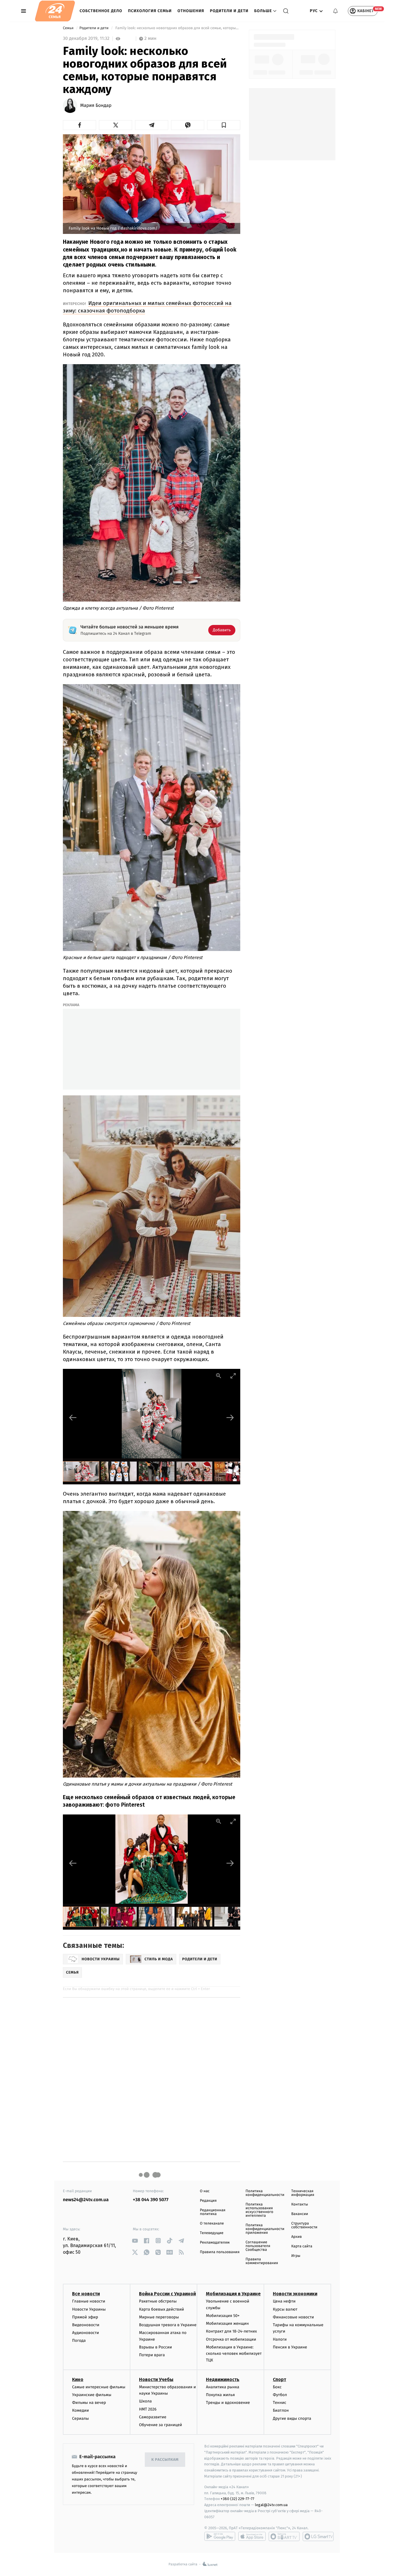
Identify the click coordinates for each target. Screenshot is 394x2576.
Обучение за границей (161, 2425)
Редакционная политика (213, 2212)
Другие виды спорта (292, 2418)
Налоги (280, 2339)
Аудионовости (86, 2333)
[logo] (55, 11)
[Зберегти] (224, 125)
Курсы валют (285, 2309)
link (135, 2241)
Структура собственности (304, 2225)
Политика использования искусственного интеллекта (259, 2210)
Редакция (208, 2201)
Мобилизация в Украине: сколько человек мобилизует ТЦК (234, 2354)
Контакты (300, 2204)
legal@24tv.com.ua (271, 2505)
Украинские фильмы (92, 2395)
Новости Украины (89, 2309)
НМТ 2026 (148, 2409)
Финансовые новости (293, 2317)
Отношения (191, 11)
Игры (296, 2256)
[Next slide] (230, 1418)
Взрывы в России (155, 2347)
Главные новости (89, 2301)
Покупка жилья (220, 2395)
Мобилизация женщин (227, 2323)
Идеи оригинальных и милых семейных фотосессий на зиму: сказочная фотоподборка (147, 307)
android (220, 2536)
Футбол (280, 2395)
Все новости (86, 2294)
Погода (79, 2340)
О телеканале (212, 2224)
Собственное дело (101, 11)
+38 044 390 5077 (151, 2200)
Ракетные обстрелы (158, 2301)
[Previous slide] (73, 1418)
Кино (78, 2379)
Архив (297, 2237)
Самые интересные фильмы (99, 2387)
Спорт (279, 2379)
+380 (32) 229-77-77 (238, 2499)
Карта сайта (302, 2246)
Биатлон (281, 2410)
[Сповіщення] (335, 11)
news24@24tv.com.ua (86, 2200)
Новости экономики (295, 2294)
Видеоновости (86, 2325)
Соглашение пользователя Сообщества (258, 2246)
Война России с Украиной (167, 2294)
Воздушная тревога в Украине (168, 2325)
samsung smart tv (318, 2536)
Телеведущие (212, 2233)
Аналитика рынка (223, 2387)
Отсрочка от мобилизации (231, 2339)
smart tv (284, 2536)
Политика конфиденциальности (265, 2193)
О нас (205, 2191)
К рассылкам (165, 2460)
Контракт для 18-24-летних (231, 2331)
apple (252, 2536)
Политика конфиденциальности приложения (265, 2229)
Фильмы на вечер (89, 2403)
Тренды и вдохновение (228, 2403)
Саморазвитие (153, 2417)
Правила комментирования (262, 2261)
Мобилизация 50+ (223, 2316)
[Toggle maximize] (233, 1376)
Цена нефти (284, 2301)
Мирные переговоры (159, 2317)
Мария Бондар (96, 106)
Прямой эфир (85, 2317)
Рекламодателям (215, 2243)
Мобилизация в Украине (233, 2294)
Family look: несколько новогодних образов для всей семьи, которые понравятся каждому (177, 28)
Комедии (80, 2410)
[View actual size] (219, 1376)
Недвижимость (223, 2379)
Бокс (277, 2387)
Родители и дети (229, 11)
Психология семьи (150, 11)
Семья (69, 28)
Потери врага (152, 2355)
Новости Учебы (156, 2379)
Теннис (280, 2403)
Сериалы (80, 2418)
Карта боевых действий (162, 2309)
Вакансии (300, 2214)
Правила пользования (220, 2252)
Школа (145, 2401)
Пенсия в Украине (290, 2347)
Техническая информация (303, 2193)
